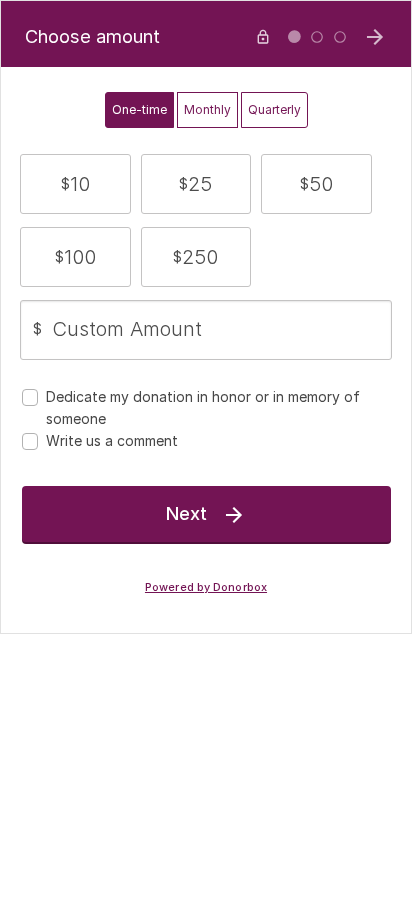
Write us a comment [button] (112, 440)
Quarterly (274, 109)
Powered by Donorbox (206, 587)
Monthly (207, 109)
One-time (139, 109)
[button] (75, 184)
